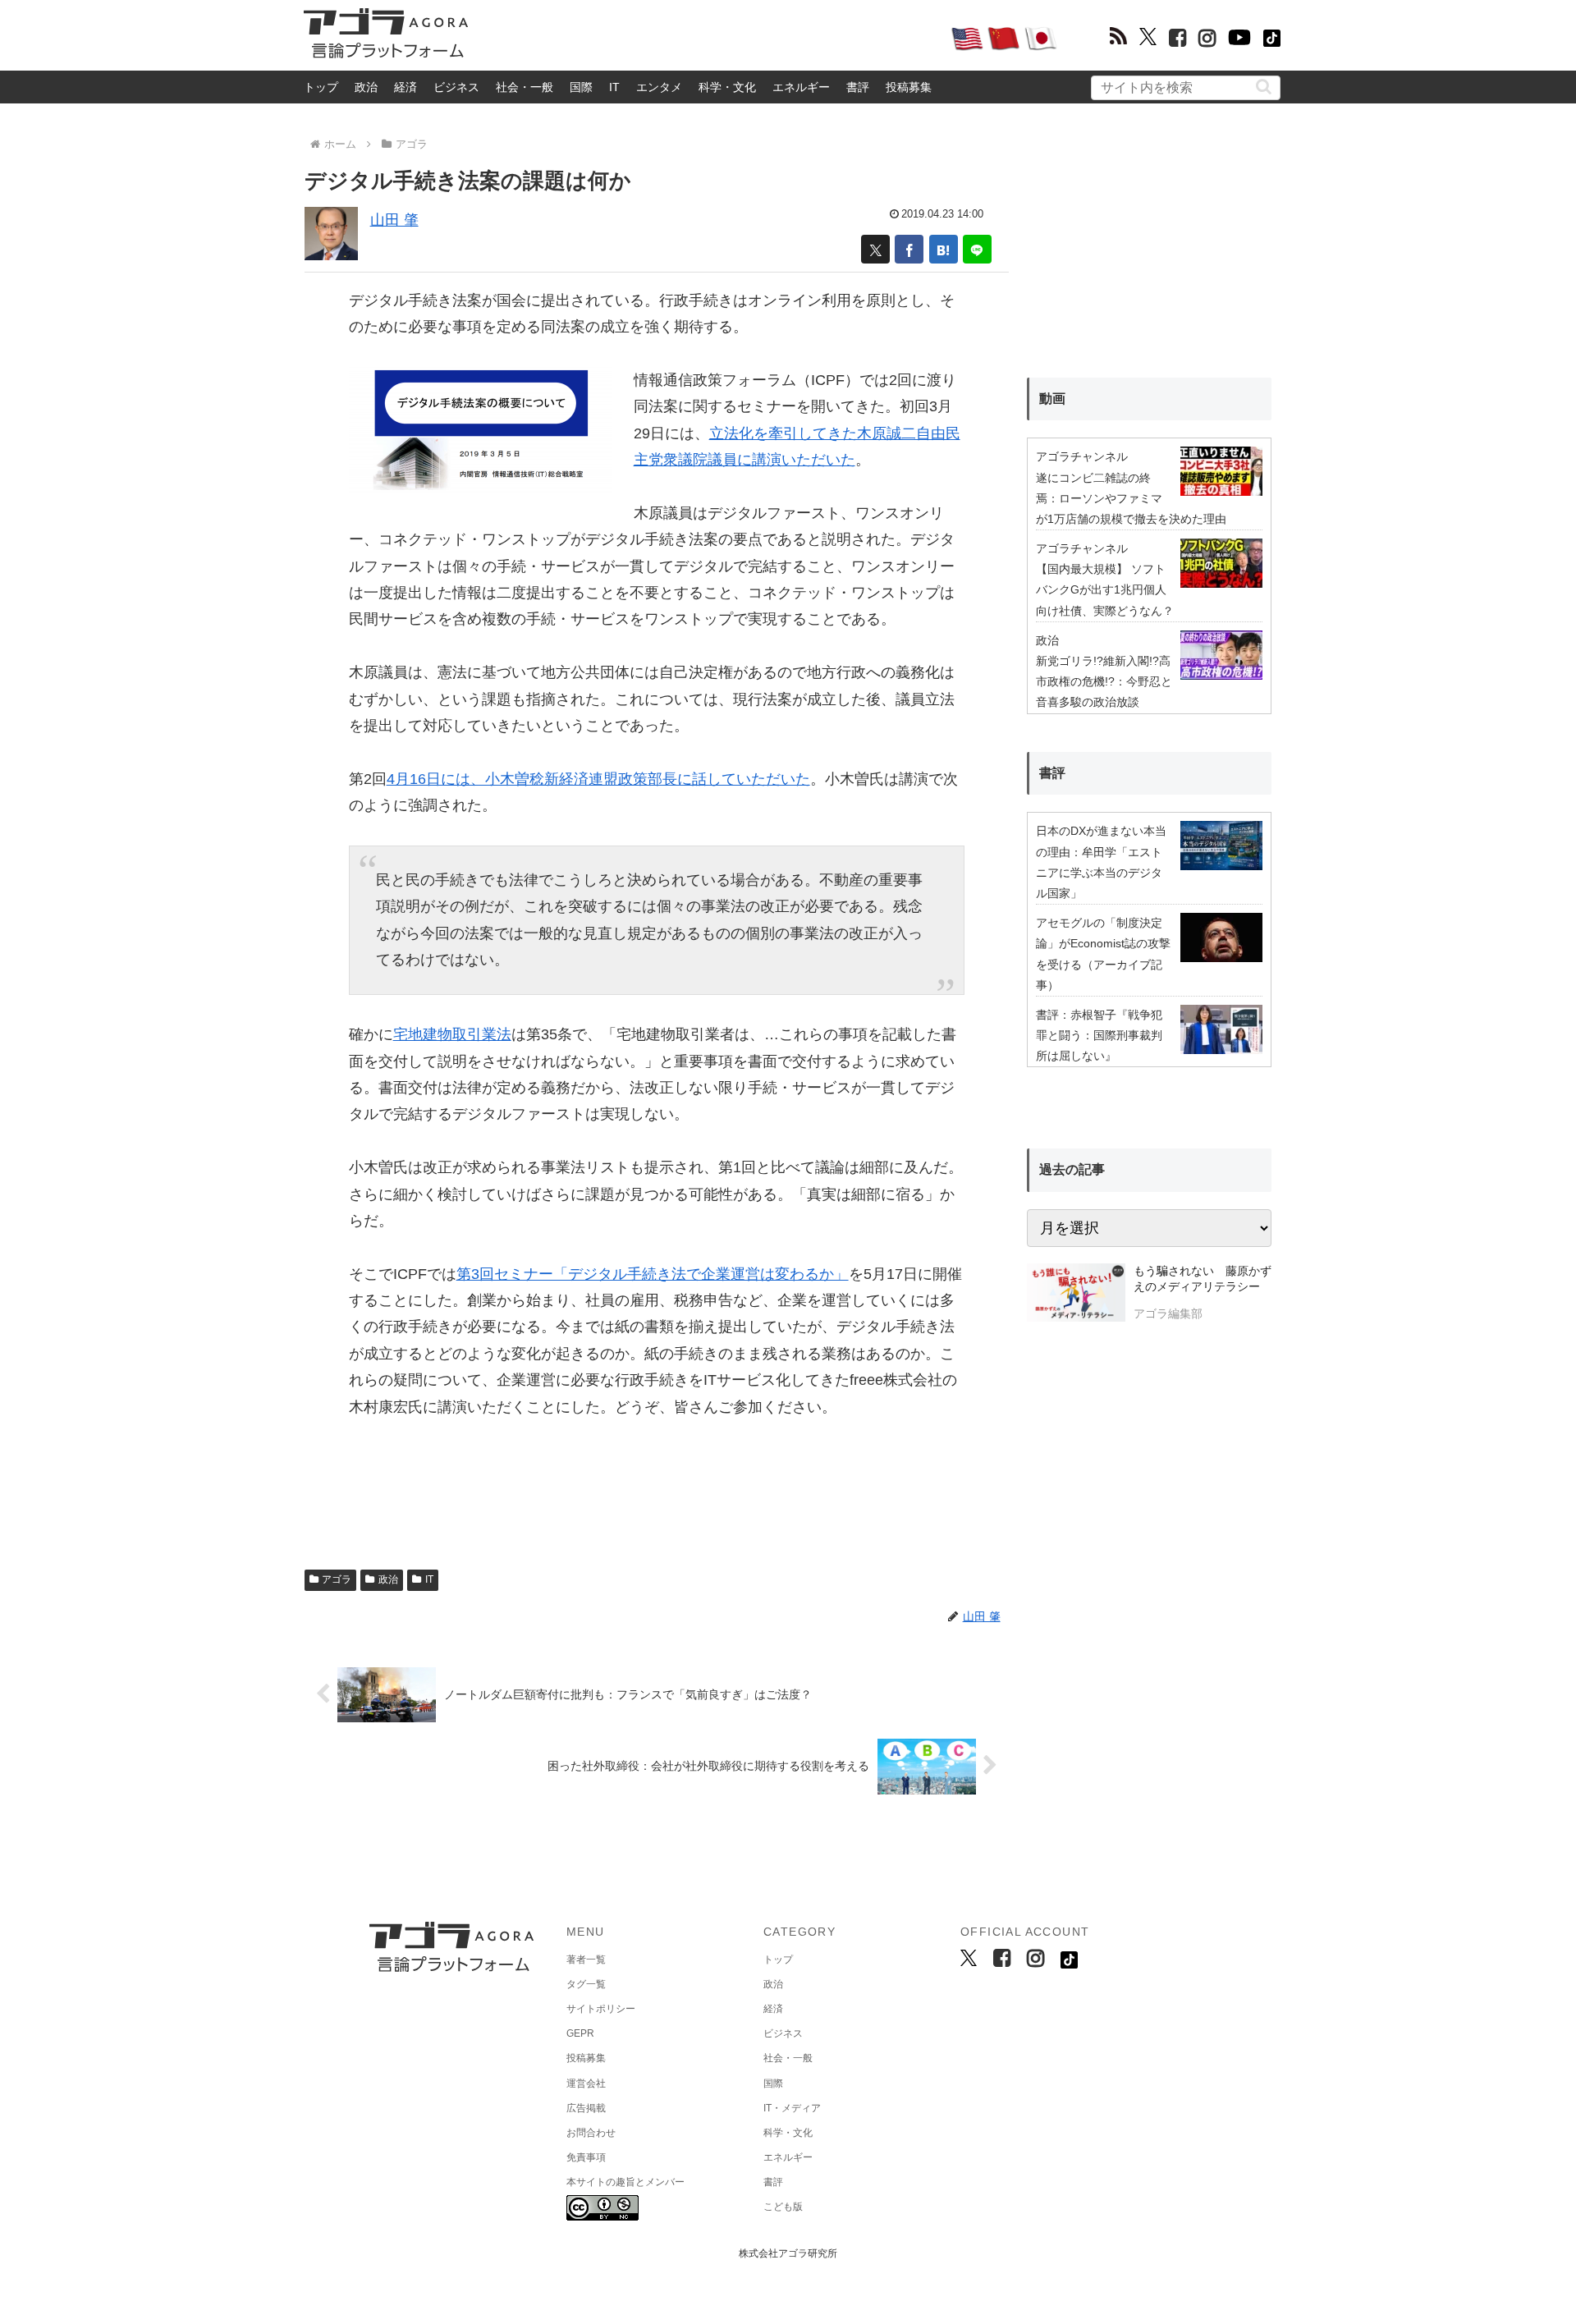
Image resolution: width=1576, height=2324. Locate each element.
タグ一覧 (586, 1984)
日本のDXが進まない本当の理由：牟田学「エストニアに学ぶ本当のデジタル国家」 (1101, 862)
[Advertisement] (709, 38)
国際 (581, 87)
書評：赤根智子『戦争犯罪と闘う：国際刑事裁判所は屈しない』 (1099, 1035)
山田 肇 (394, 220)
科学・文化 (727, 87)
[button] (1264, 87)
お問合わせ (591, 2133)
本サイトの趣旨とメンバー (625, 2182)
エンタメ (659, 87)
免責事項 (586, 2157)
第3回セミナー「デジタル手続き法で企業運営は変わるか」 (653, 1274)
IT (614, 87)
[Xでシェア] (875, 249)
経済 (405, 87)
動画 (1052, 399)
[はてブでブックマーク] (944, 249)
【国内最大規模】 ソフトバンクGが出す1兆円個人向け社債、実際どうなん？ (1105, 589)
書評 (858, 87)
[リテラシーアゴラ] (1076, 1295)
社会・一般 (525, 87)
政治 (366, 87)
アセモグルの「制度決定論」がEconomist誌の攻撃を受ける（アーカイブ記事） (1103, 954)
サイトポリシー (601, 2009)
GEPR (580, 2033)
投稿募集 (909, 87)
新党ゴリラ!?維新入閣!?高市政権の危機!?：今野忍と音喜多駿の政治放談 (1104, 681)
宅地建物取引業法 (452, 1034)
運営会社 (586, 2083)
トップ (321, 87)
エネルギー (801, 87)
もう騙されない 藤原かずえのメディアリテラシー (1203, 1279)
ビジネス (456, 87)
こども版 (783, 2207)
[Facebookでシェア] (909, 249)
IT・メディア (792, 2108)
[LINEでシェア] (977, 249)
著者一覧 (586, 1960)
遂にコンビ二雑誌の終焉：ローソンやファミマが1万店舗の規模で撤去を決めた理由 (1131, 498)
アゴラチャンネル (1082, 456)
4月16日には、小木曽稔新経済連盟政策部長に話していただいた (598, 779)
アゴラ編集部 (1168, 1313)
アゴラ (337, 1579)
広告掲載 (586, 2108)
